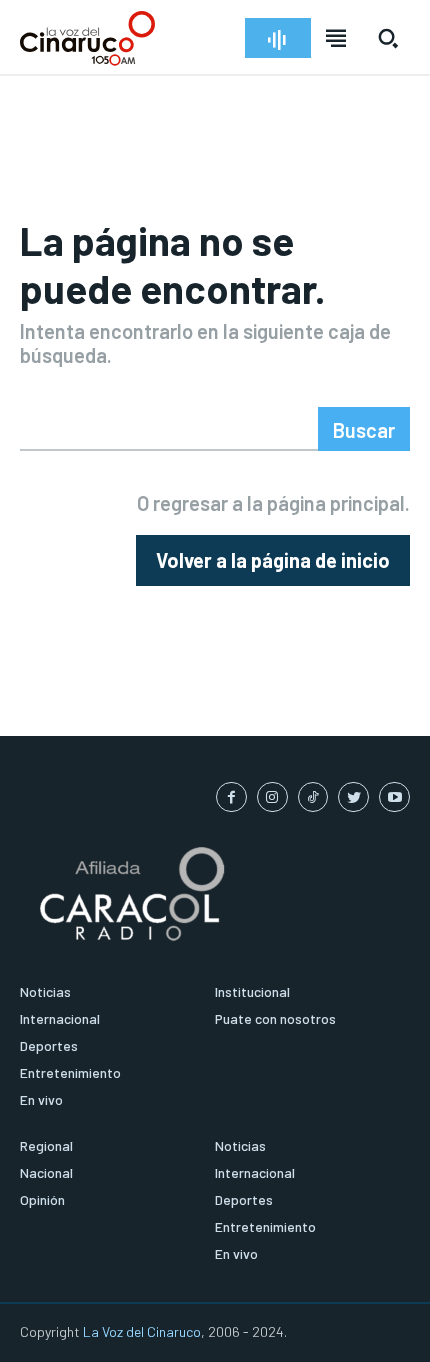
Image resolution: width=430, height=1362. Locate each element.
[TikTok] (313, 797)
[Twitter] (353, 797)
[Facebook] (231, 797)
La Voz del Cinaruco (142, 1331)
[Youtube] (394, 797)
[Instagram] (272, 797)
